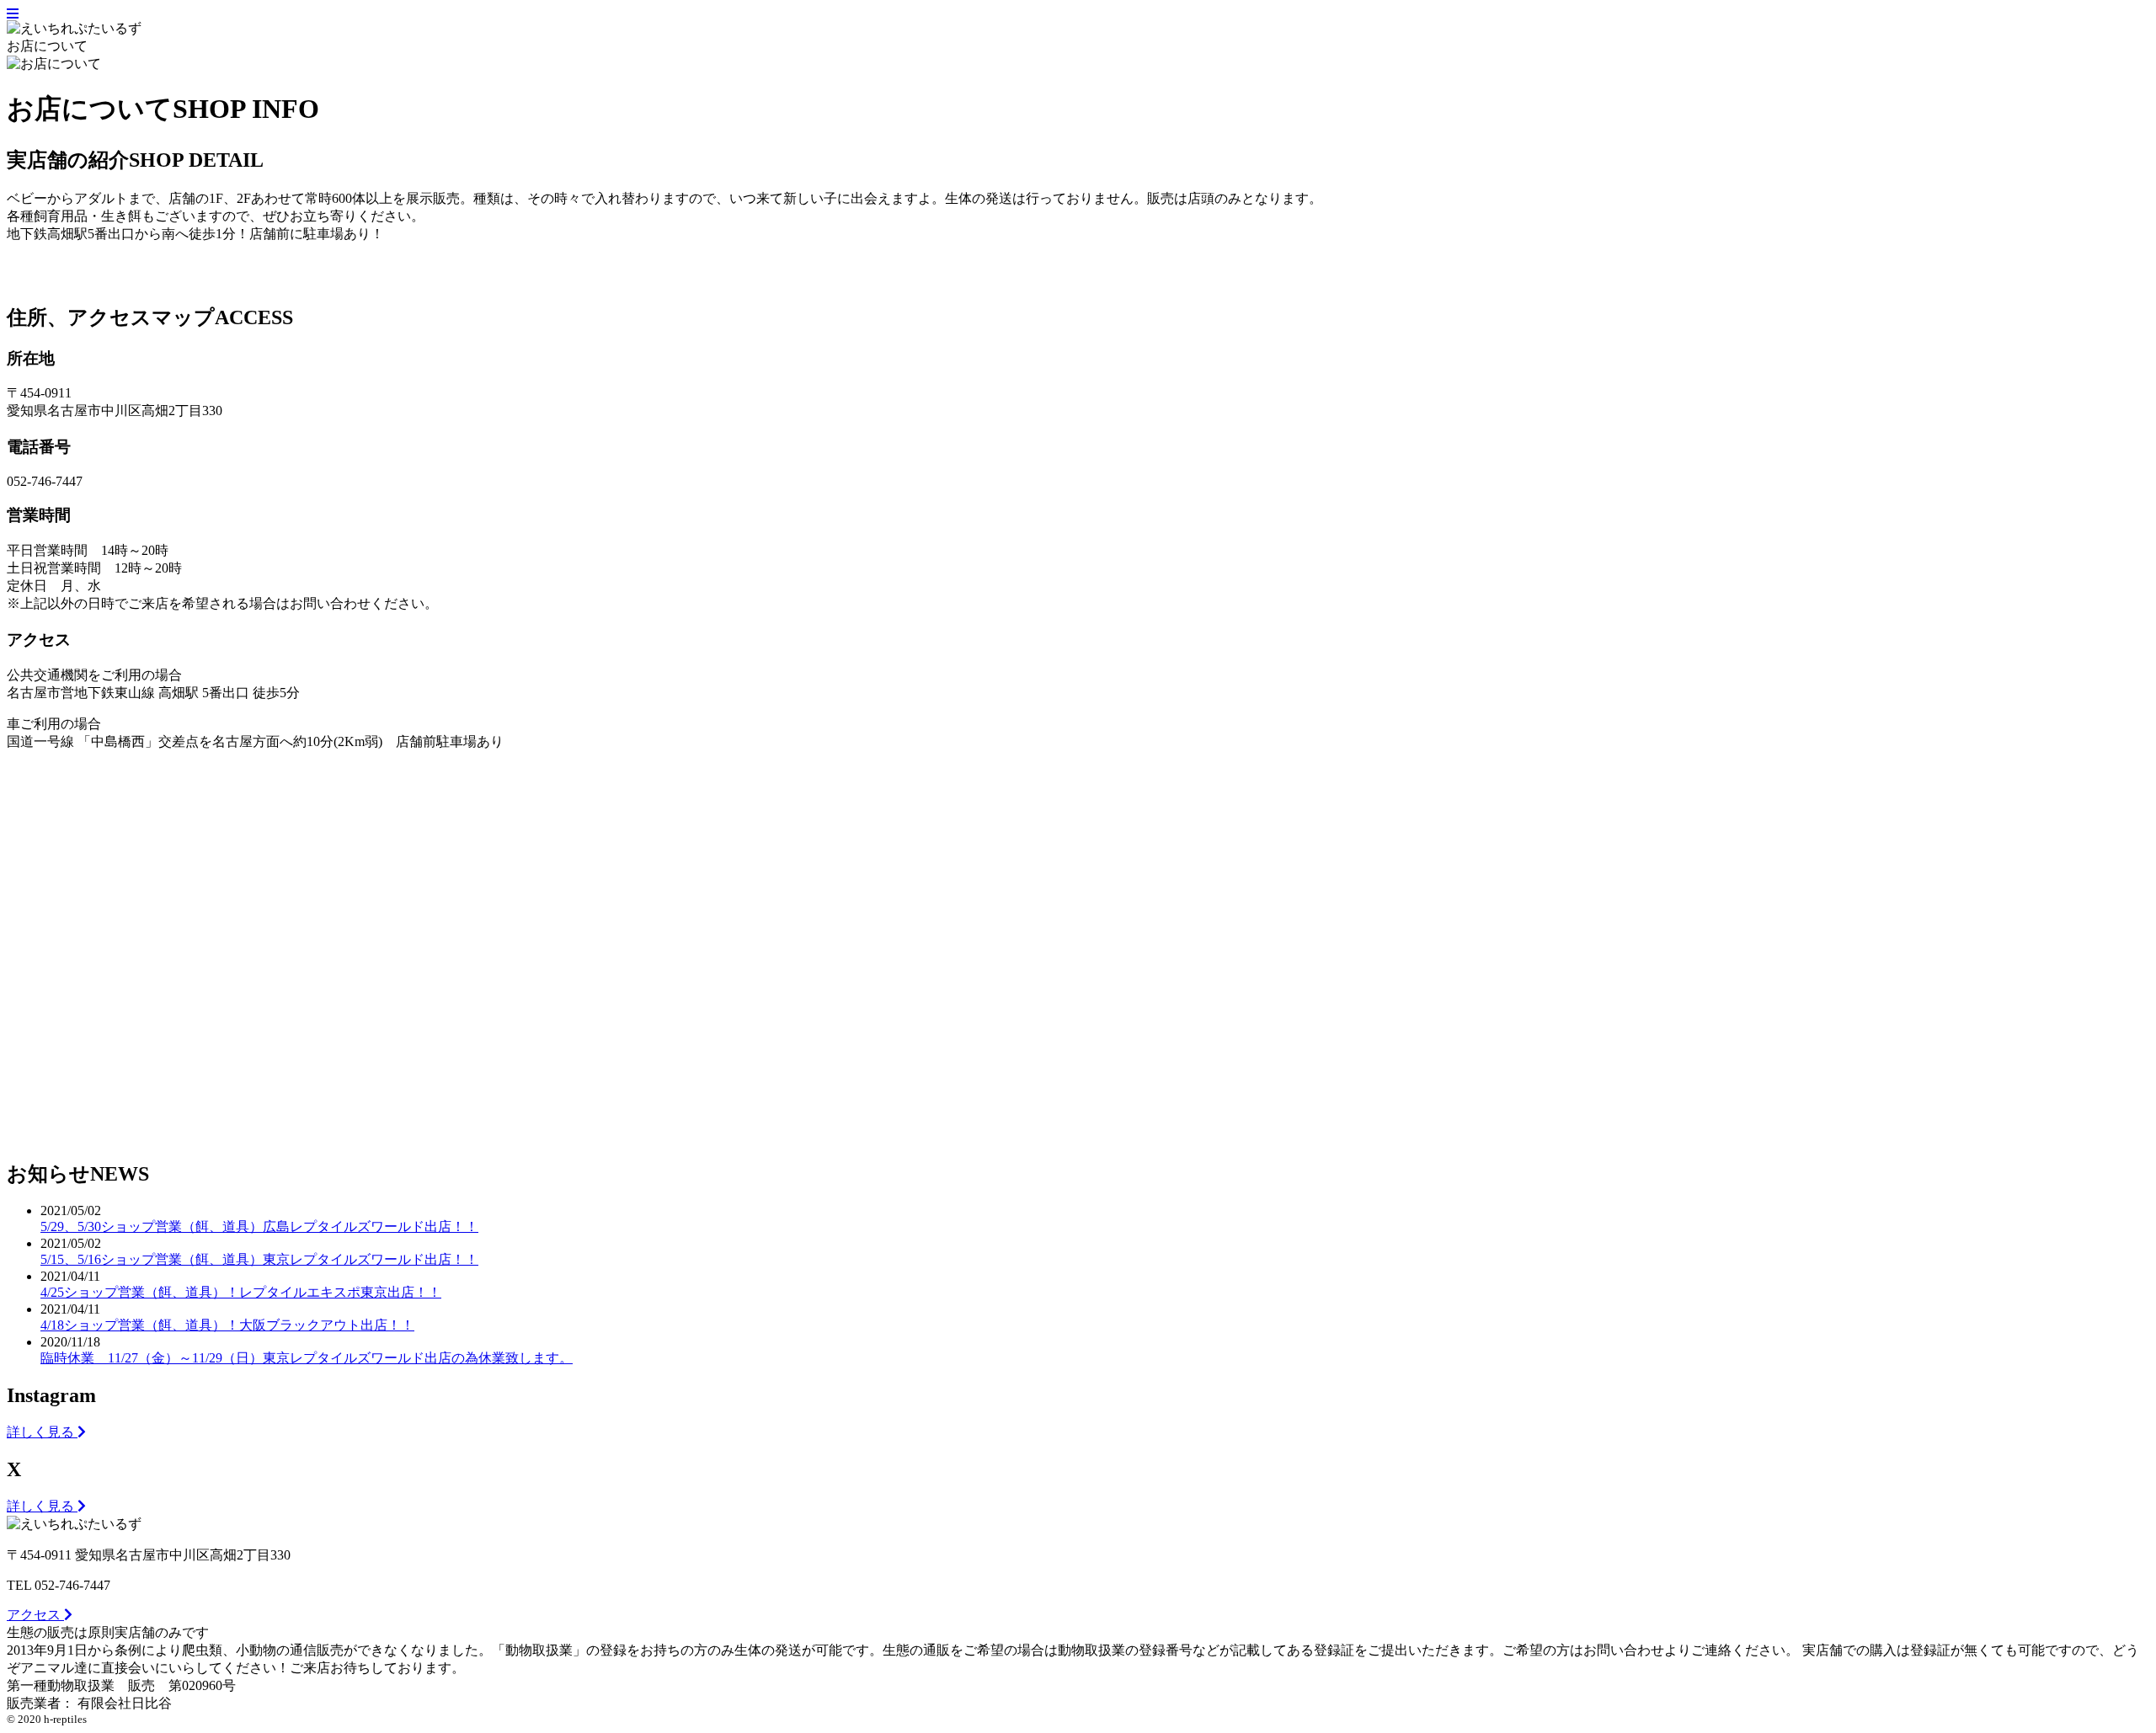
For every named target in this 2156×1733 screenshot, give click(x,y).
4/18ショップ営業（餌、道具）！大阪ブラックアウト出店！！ (227, 1325)
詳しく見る (42, 1432)
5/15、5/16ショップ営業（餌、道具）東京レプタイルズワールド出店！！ (259, 1259)
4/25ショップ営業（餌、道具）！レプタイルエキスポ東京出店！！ (241, 1292)
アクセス (35, 1615)
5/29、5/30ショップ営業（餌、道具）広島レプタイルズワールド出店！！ (259, 1226)
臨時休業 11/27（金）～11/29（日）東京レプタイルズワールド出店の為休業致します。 (307, 1358)
